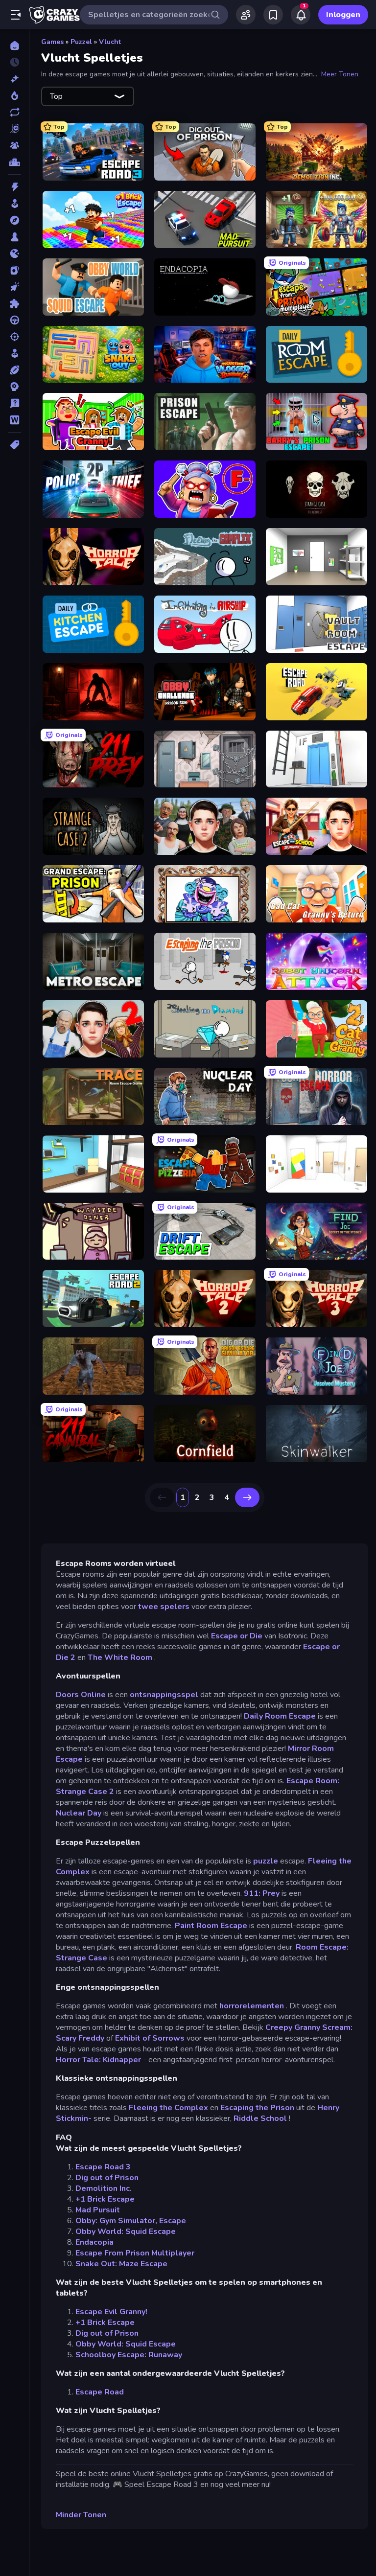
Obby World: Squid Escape (126, 2231)
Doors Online (81, 1695)
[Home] (14, 46)
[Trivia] (14, 403)
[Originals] (14, 129)
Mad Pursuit (98, 2210)
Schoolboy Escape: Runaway (129, 2355)
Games (52, 42)
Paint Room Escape (211, 1926)
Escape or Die (237, 1636)
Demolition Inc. (104, 2188)
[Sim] (14, 353)
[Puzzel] (14, 303)
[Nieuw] (14, 79)
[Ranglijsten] (14, 162)
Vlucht (110, 42)
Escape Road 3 (103, 2167)
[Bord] (14, 237)
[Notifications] (301, 15)
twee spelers (164, 1607)
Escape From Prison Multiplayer (135, 2253)
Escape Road (100, 2392)
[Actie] (14, 187)
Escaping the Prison (257, 2108)
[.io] (14, 253)
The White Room (120, 1657)
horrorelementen (252, 2006)
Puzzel (81, 42)
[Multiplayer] (14, 145)
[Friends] (246, 15)
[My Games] (273, 15)
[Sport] (14, 370)
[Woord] (14, 420)
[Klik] (14, 287)
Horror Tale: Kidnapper (98, 2060)
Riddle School (260, 2118)
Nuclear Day (79, 1813)
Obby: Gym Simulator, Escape (131, 2221)
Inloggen (343, 15)
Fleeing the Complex (168, 2108)
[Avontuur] (14, 220)
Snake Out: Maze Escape (121, 2264)
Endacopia (94, 2242)
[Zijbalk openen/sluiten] (16, 15)
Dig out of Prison (107, 2178)
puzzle (266, 1861)
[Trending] (14, 95)
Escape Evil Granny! (111, 2312)
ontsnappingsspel (164, 1695)
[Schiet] (14, 337)
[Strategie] (14, 387)
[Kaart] (14, 270)
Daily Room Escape (280, 1716)
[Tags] (14, 445)
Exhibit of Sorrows (150, 2038)
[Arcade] (14, 204)
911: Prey (262, 1893)
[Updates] (14, 112)
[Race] (14, 320)
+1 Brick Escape (105, 2199)
